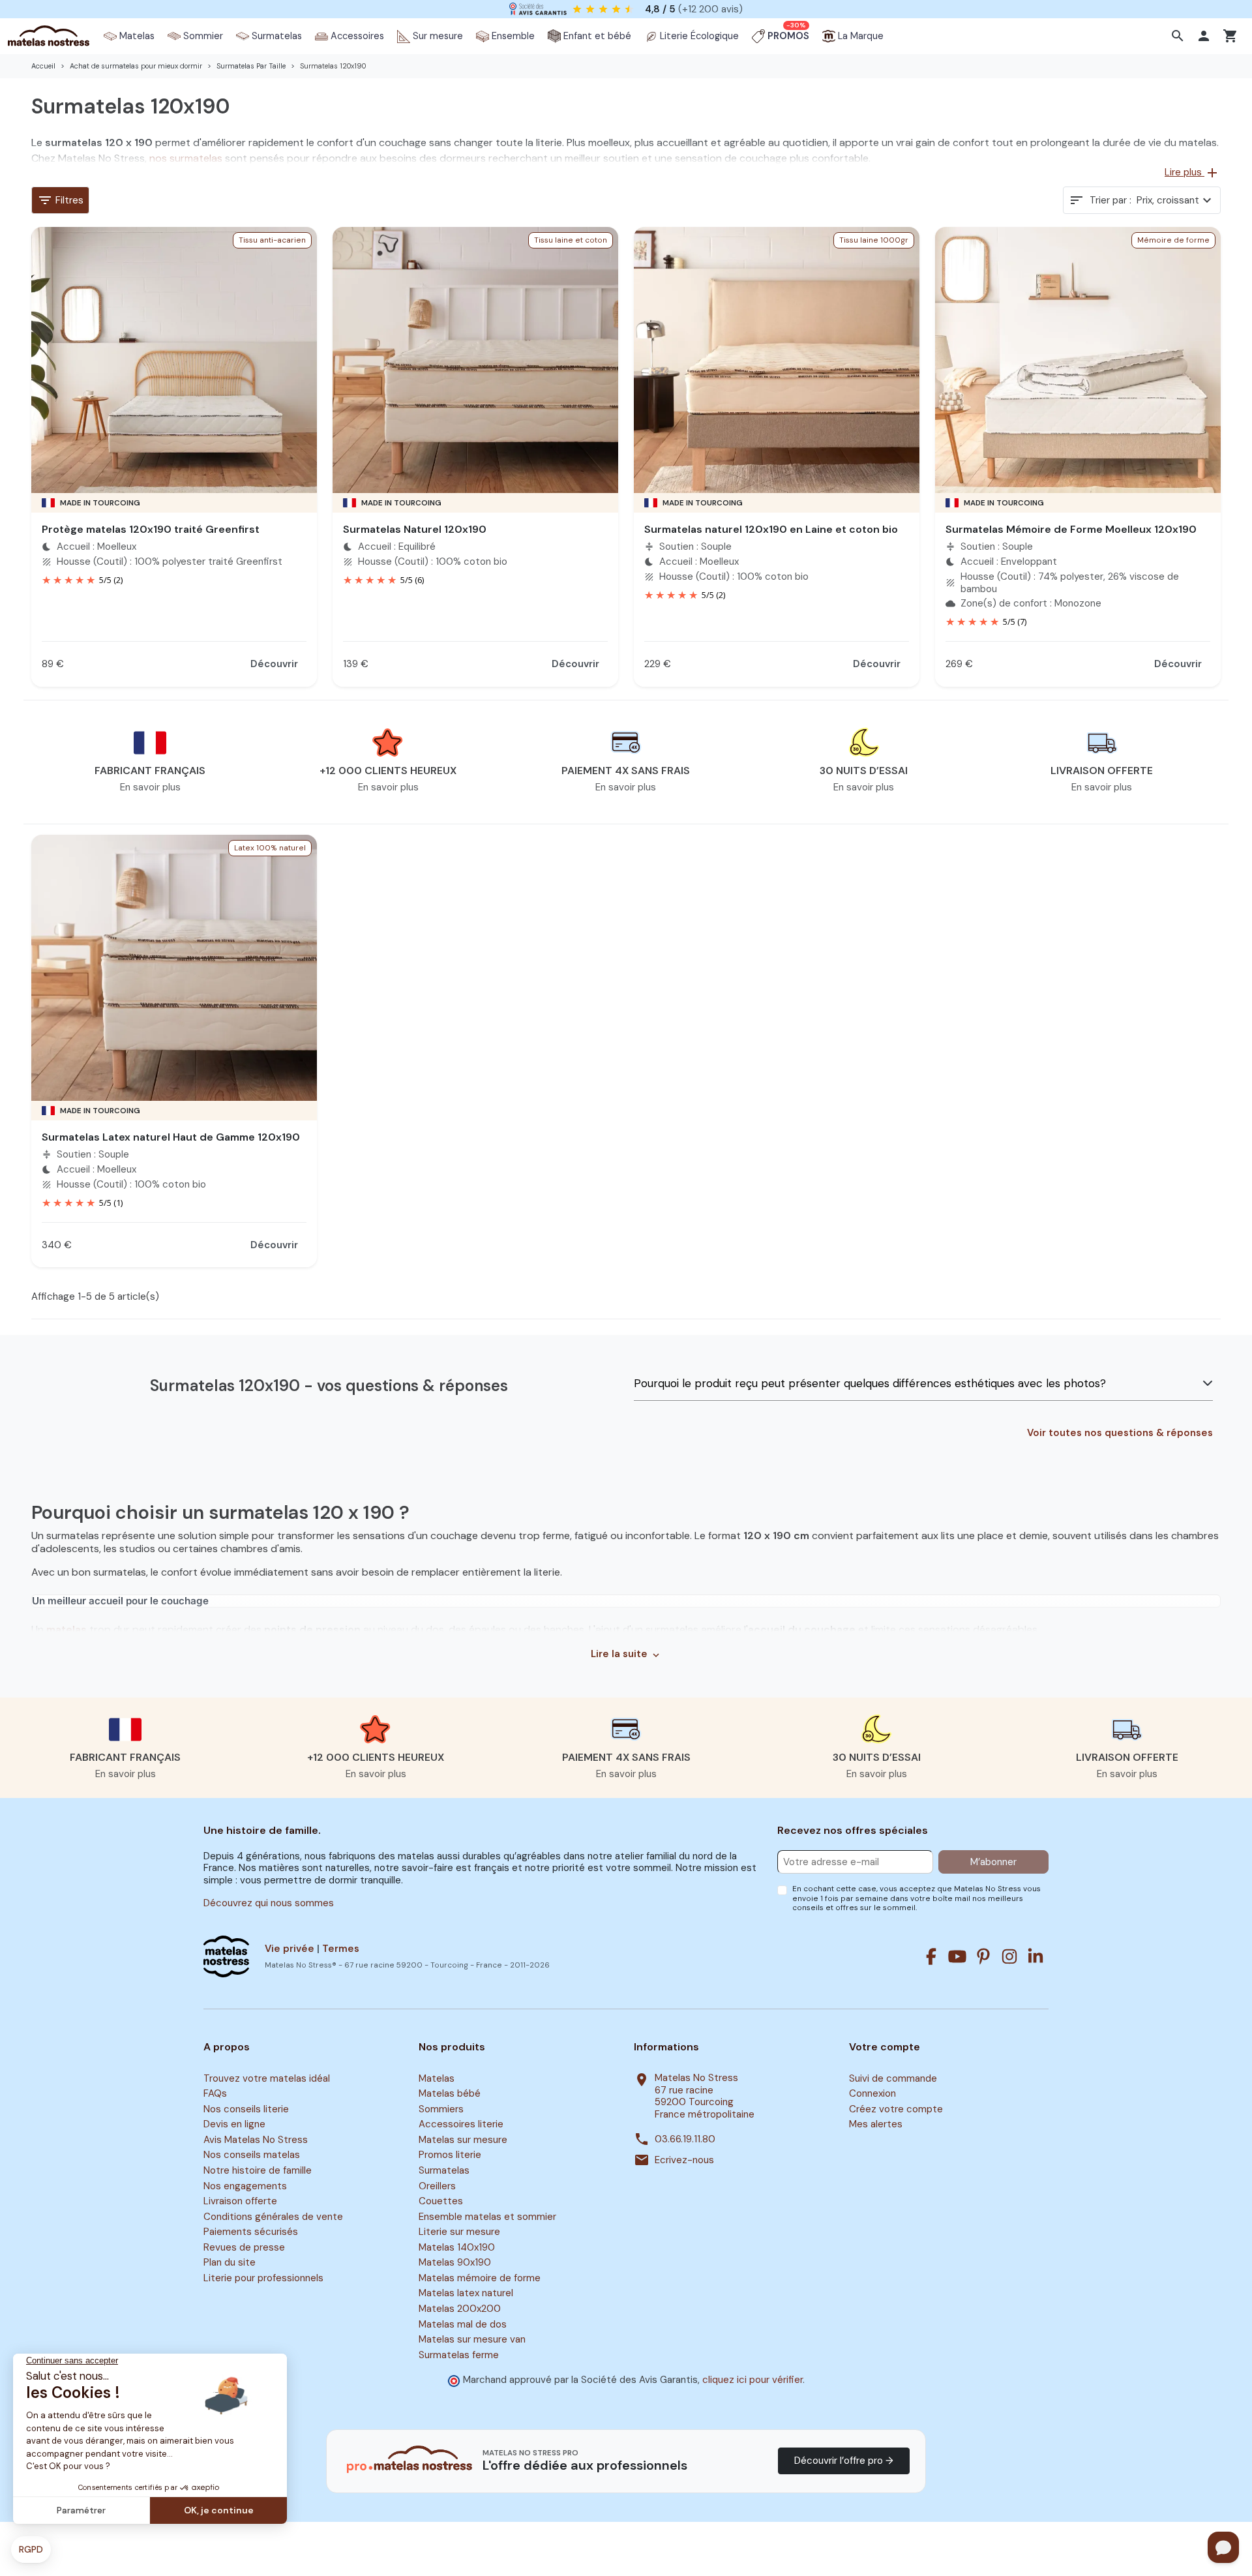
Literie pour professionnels (263, 2278)
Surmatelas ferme (459, 2355)
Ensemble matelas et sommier (487, 2217)
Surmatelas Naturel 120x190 (415, 529)
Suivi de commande (893, 2078)
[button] (1179, 36)
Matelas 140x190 (457, 2247)
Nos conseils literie (246, 2109)
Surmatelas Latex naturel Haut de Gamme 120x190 (171, 1137)
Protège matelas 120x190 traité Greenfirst (151, 529)
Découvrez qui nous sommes (269, 1903)
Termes (341, 1949)
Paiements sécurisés (251, 2232)
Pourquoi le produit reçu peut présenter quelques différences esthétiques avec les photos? (870, 1383)
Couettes (441, 2201)
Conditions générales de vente (273, 2217)
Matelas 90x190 (455, 2263)
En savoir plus (150, 787)
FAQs (215, 2094)
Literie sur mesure (459, 2232)
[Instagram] (1009, 1956)
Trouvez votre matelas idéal (267, 2078)
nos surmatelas (186, 158)
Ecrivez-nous (684, 2160)
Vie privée (290, 1949)
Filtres (60, 200)
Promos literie (450, 2155)
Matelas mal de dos (463, 2324)
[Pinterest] (983, 1956)
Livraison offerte (240, 2201)
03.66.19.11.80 (685, 2139)
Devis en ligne (234, 2125)
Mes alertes (876, 2125)
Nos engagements (245, 2186)
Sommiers (441, 2109)
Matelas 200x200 (460, 2309)
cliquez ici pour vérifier (753, 2380)
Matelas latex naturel (466, 2294)
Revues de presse (244, 2247)
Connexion (872, 2094)
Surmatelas (444, 2170)
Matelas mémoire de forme (480, 2278)
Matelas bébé (450, 2094)
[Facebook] (931, 1956)
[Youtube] (957, 1956)
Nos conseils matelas (252, 2155)
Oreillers (437, 2186)
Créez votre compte (896, 2109)
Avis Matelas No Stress (256, 2140)
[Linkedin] (1036, 1956)
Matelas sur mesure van (472, 2339)
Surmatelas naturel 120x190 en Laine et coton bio (771, 529)
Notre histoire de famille (258, 2170)
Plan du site (230, 2263)
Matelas (437, 2078)
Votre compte (885, 2047)
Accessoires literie (461, 2125)
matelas (67, 1629)
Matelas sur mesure (463, 2140)
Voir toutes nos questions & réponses (1120, 1433)
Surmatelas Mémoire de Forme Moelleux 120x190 (1071, 529)
